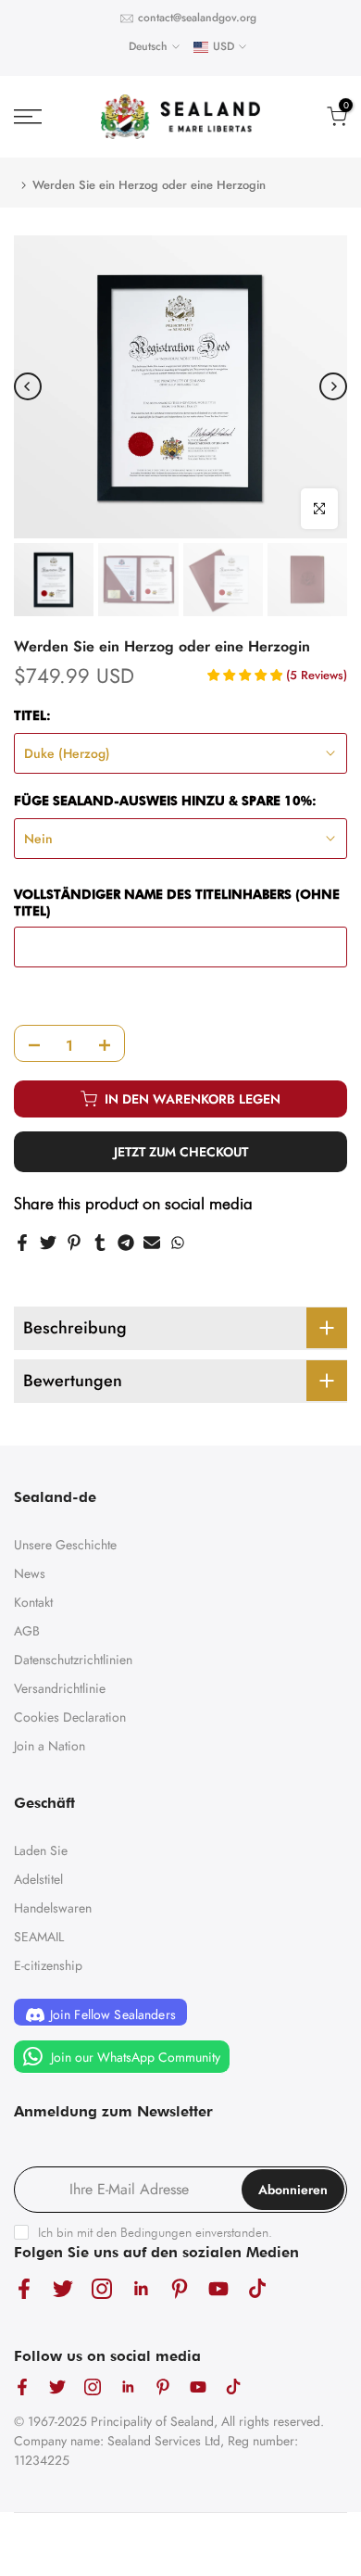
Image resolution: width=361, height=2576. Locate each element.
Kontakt (33, 1602)
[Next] (333, 386)
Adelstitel (38, 1879)
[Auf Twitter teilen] (48, 1243)
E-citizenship (48, 1965)
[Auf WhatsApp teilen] (178, 1243)
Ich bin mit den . (155, 2232)
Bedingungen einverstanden (194, 2232)
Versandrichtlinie (60, 1688)
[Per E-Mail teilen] (152, 1243)
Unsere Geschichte (65, 1545)
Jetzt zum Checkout (181, 1152)
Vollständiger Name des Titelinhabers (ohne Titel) (177, 903)
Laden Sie (41, 1850)
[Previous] (28, 386)
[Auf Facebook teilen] (22, 1243)
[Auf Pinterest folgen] (180, 2288)
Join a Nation (50, 1746)
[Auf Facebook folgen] (24, 2288)
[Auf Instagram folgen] (102, 2288)
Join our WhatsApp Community (134, 2057)
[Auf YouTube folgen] (218, 2288)
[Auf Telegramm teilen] (126, 1243)
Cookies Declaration (70, 1717)
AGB (27, 1631)
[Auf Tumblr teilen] (100, 1243)
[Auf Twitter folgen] (63, 2288)
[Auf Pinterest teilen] (74, 1243)
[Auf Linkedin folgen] (141, 2288)
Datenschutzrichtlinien (73, 1660)
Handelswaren (53, 1908)
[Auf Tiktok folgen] (257, 2288)
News (30, 1573)
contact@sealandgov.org (197, 18)
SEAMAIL (39, 1937)
